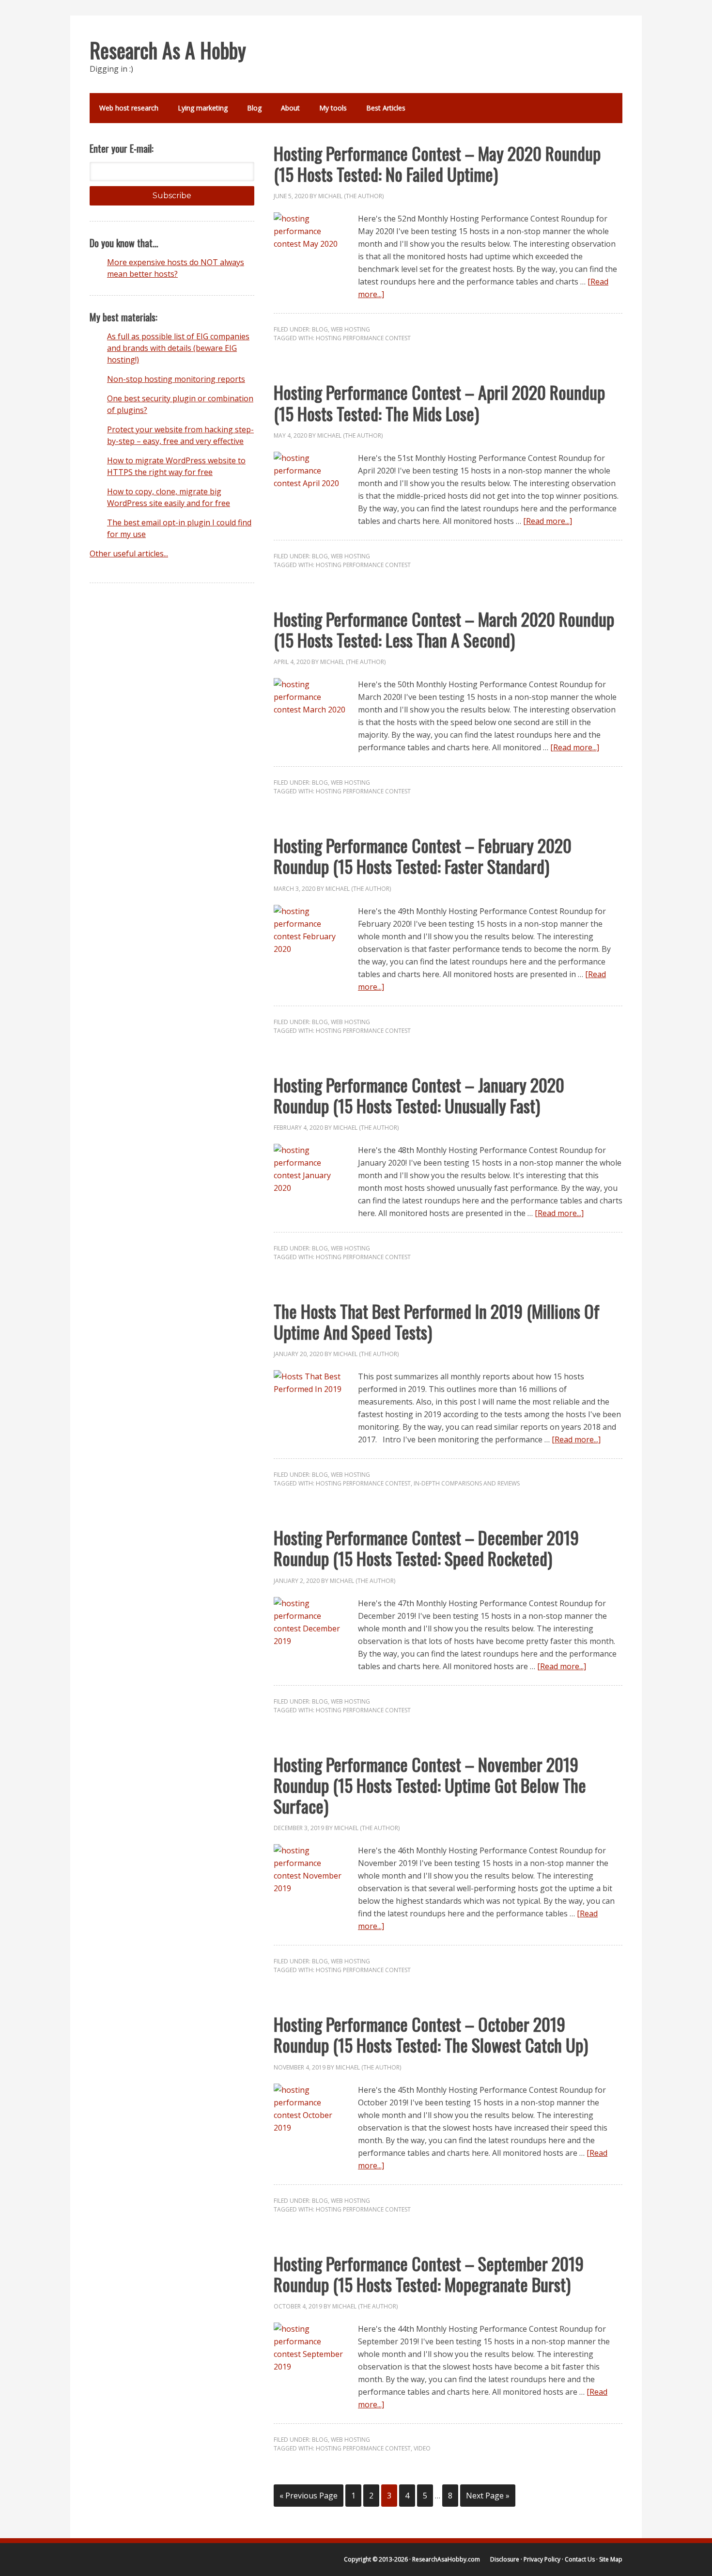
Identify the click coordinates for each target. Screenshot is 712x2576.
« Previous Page (309, 2496)
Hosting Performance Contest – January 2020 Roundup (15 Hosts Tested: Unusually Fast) (419, 1095)
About (290, 108)
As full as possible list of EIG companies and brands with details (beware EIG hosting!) (178, 348)
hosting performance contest (363, 338)
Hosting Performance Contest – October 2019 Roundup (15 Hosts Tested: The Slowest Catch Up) (431, 2034)
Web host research (129, 108)
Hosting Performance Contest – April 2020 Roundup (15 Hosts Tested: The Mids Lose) (439, 402)
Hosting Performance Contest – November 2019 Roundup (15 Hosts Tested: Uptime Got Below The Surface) (430, 1785)
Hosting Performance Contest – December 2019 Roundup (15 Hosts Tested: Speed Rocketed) (426, 1548)
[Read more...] (548, 521)
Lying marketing (203, 108)
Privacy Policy (542, 2559)
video (422, 2448)
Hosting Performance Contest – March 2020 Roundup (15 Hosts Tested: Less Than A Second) (444, 629)
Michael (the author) (351, 196)
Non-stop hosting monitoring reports (176, 379)
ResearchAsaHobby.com (446, 2559)
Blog (254, 108)
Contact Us (580, 2559)
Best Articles (386, 108)
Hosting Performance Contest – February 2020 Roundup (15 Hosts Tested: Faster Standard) (423, 855)
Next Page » (488, 2496)
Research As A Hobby (168, 50)
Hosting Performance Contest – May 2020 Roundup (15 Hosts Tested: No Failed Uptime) (437, 163)
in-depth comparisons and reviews (467, 1483)
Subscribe (172, 196)
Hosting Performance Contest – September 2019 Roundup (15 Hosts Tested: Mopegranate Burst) (429, 2274)
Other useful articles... (129, 553)
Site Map (611, 2559)
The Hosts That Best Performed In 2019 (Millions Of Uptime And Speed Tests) (437, 1321)
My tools (333, 108)
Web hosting (350, 329)
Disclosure (505, 2559)
